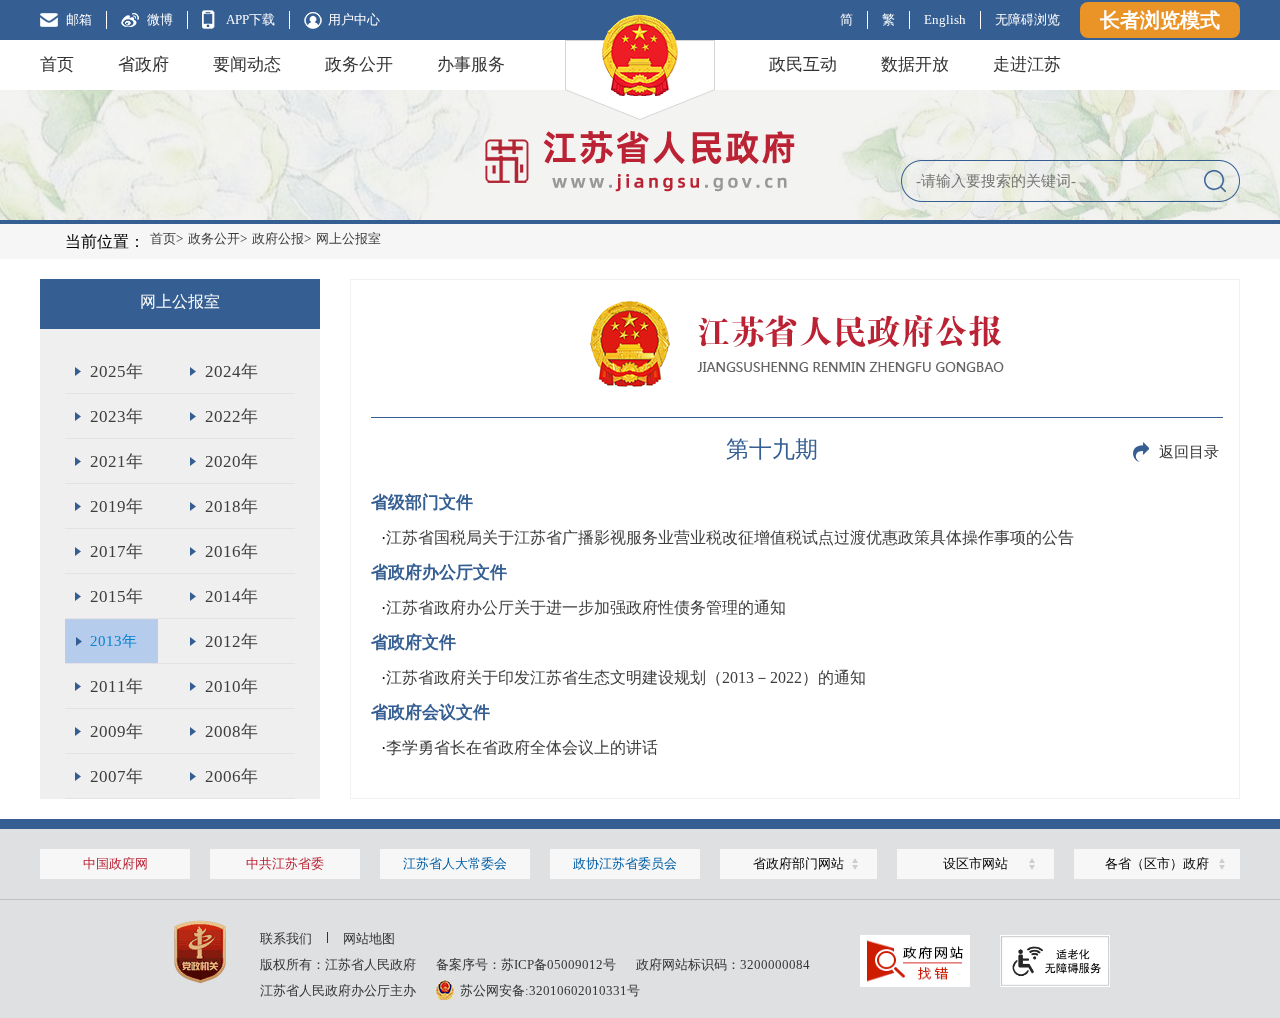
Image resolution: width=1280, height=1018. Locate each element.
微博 (160, 19)
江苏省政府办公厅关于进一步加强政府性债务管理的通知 (586, 607)
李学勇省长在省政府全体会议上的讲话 (522, 747)
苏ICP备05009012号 (558, 964)
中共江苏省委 (285, 863)
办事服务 (471, 64)
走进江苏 (1027, 64)
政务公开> (217, 238)
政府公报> (281, 238)
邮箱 (79, 19)
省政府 (143, 64)
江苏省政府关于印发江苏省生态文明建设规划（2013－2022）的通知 (626, 677)
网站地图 (369, 938)
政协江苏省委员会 (625, 863)
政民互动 (803, 64)
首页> (166, 238)
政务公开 (359, 64)
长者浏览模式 (1160, 20)
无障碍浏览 (1027, 19)
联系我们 (286, 938)
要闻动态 (247, 64)
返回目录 (1189, 452)
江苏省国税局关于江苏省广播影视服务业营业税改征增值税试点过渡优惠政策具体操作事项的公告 (730, 537)
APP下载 (250, 19)
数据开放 (915, 64)
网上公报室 (348, 238)
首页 (57, 64)
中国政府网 (115, 863)
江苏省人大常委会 (455, 863)
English (945, 19)
